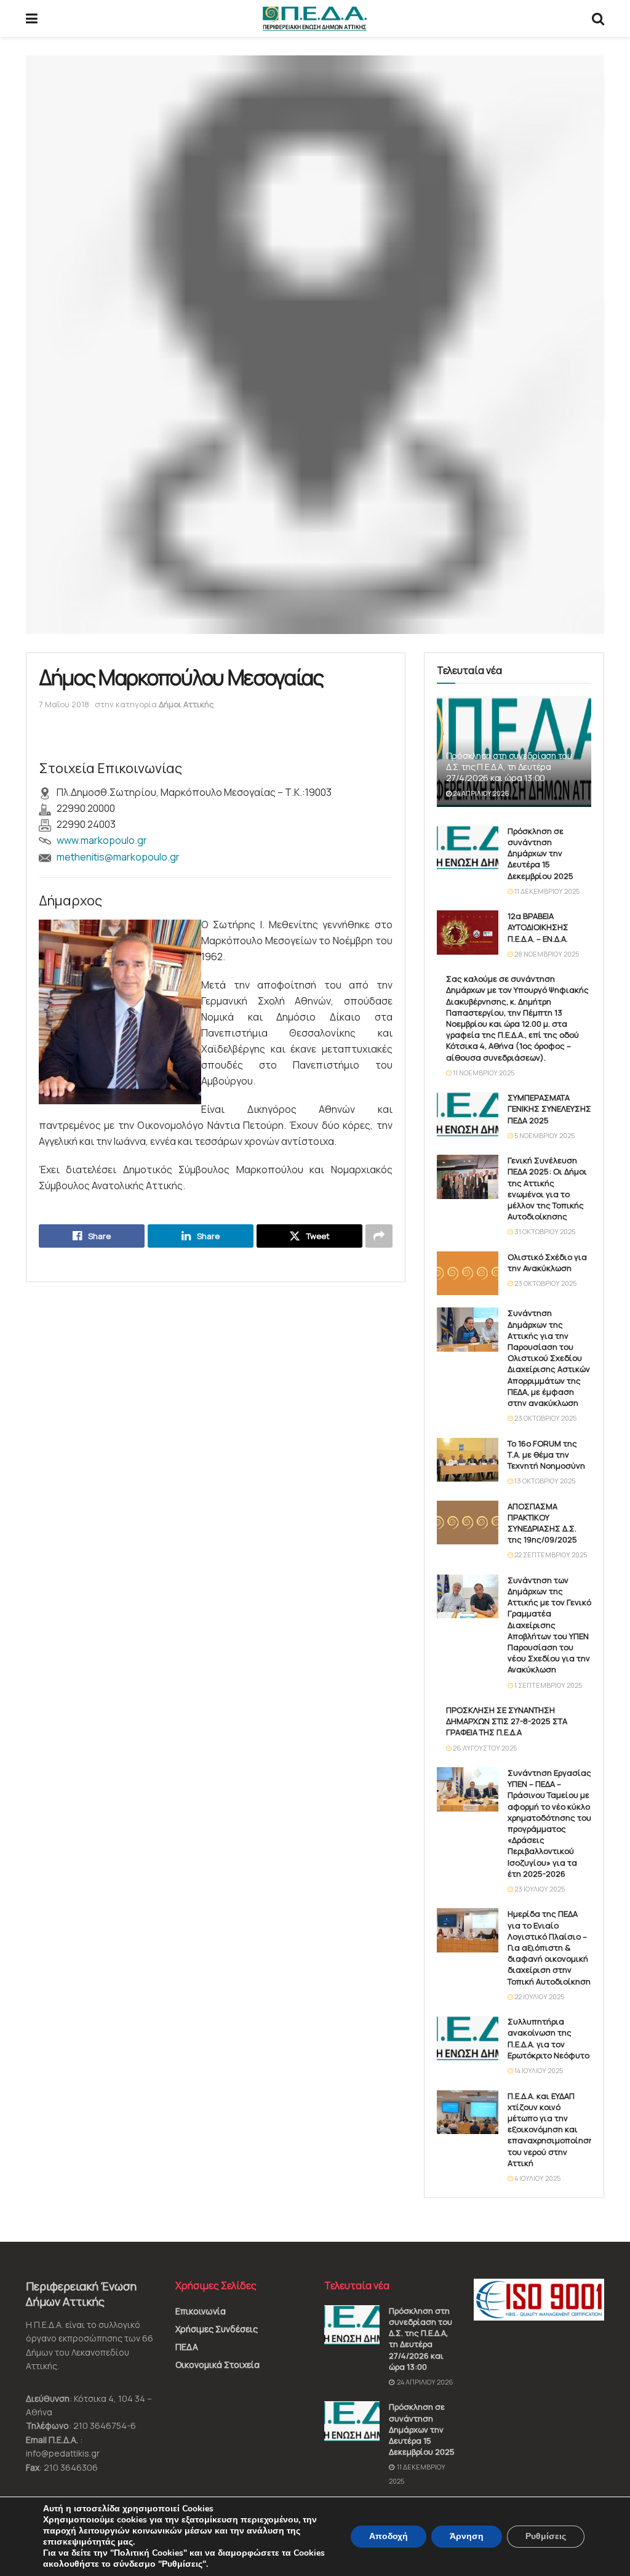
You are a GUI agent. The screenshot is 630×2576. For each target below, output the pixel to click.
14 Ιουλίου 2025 (538, 2070)
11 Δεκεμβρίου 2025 (546, 891)
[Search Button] (598, 18)
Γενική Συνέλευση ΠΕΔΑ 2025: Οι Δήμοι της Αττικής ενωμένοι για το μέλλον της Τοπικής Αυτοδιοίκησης (547, 1188)
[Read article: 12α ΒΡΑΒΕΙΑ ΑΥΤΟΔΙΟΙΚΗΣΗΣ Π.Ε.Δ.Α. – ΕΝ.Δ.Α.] (468, 933)
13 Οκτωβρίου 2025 (544, 1481)
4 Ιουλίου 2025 (537, 2178)
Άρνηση (467, 2536)
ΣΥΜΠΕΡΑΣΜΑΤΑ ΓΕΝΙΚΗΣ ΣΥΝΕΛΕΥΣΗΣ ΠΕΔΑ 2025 (549, 1109)
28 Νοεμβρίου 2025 (546, 954)
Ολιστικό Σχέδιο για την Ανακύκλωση (547, 1262)
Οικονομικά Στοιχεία (217, 2365)
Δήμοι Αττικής (186, 704)
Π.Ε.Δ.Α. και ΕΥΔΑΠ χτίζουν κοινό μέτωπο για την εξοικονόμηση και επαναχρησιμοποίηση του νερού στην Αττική (551, 2129)
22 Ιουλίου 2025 (539, 1996)
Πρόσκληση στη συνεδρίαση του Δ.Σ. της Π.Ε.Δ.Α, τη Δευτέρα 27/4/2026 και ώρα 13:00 (509, 767)
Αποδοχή (389, 2536)
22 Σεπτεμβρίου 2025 (550, 1555)
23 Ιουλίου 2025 (539, 1889)
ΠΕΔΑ (187, 2347)
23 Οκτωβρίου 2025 (545, 1283)
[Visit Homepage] (315, 18)
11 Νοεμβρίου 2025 (483, 1073)
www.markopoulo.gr (102, 840)
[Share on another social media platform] (379, 1236)
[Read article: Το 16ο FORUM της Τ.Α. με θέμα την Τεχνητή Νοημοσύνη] (468, 1460)
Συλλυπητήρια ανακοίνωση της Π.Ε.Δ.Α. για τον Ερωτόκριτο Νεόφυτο (548, 2038)
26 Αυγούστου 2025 (484, 1748)
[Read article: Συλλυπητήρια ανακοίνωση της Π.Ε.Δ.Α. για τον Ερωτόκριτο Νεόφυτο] (468, 2038)
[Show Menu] (32, 18)
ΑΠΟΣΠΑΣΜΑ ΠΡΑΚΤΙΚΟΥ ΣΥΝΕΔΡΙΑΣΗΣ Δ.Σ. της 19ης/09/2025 (542, 1523)
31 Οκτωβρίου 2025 (544, 1231)
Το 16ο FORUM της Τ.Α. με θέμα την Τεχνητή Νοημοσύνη (546, 1455)
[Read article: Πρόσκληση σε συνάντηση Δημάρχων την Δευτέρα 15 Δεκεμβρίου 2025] (468, 848)
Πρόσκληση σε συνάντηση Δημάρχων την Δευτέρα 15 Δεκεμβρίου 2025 (540, 853)
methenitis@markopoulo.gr (118, 857)
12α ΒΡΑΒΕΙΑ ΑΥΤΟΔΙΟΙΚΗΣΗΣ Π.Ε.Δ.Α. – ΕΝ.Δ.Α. (538, 927)
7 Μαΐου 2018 (64, 704)
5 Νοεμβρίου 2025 (544, 1135)
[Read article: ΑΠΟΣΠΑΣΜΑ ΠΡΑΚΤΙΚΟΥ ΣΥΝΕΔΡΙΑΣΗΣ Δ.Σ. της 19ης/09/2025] (468, 1523)
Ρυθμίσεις (546, 2536)
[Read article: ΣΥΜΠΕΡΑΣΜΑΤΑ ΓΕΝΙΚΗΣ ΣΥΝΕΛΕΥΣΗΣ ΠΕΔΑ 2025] (468, 1114)
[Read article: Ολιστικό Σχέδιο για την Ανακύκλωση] (468, 1274)
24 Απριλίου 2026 (480, 793)
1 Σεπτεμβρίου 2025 (548, 1685)
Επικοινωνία (201, 2311)
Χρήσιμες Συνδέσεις (217, 2329)
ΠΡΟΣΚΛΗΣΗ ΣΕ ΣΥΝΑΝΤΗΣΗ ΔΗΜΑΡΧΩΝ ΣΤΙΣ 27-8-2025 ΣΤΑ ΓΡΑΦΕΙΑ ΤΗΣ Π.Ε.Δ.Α (507, 1721)
